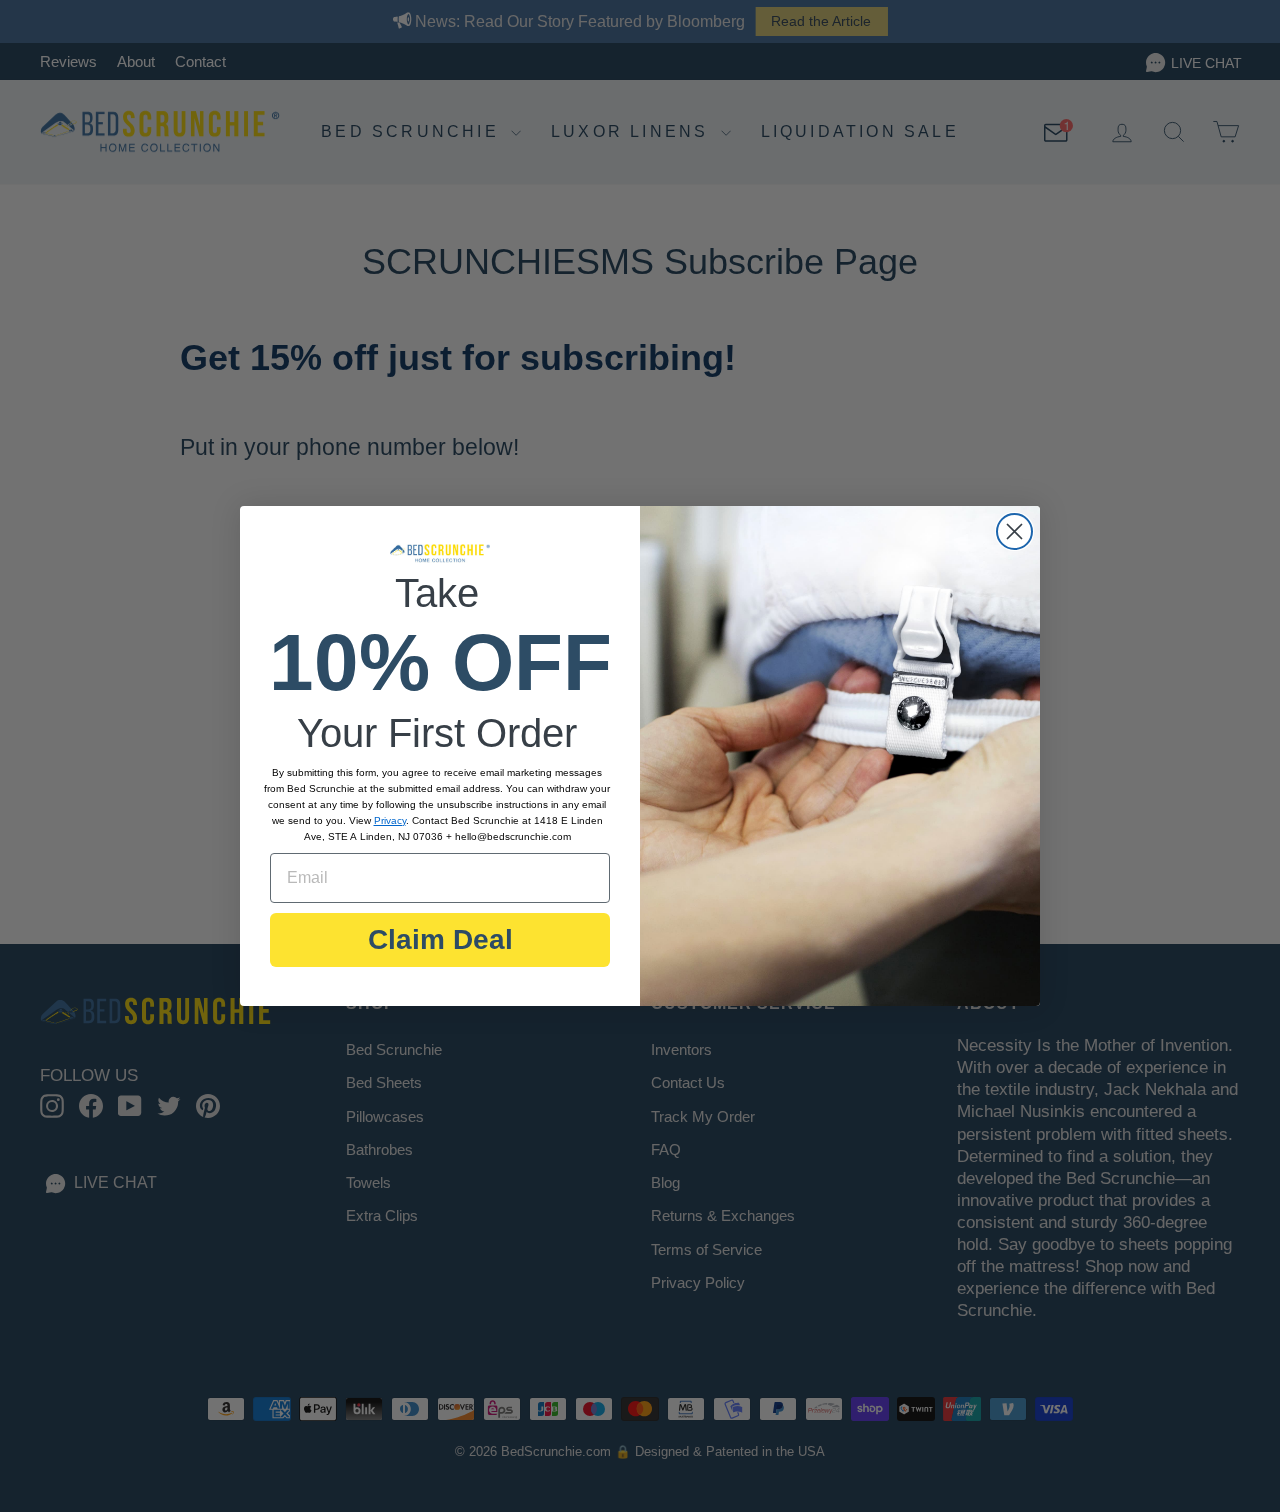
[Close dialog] (1014, 531)
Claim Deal (440, 939)
